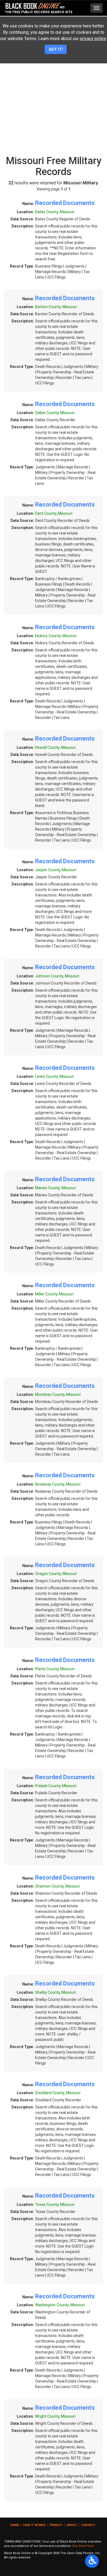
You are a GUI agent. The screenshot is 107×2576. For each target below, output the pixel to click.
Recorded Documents (65, 203)
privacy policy (93, 39)
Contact (88, 2525)
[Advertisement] (54, 97)
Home (15, 2525)
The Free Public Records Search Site (39, 12)
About (72, 2525)
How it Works (34, 2525)
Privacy (56, 2525)
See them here (83, 2546)
